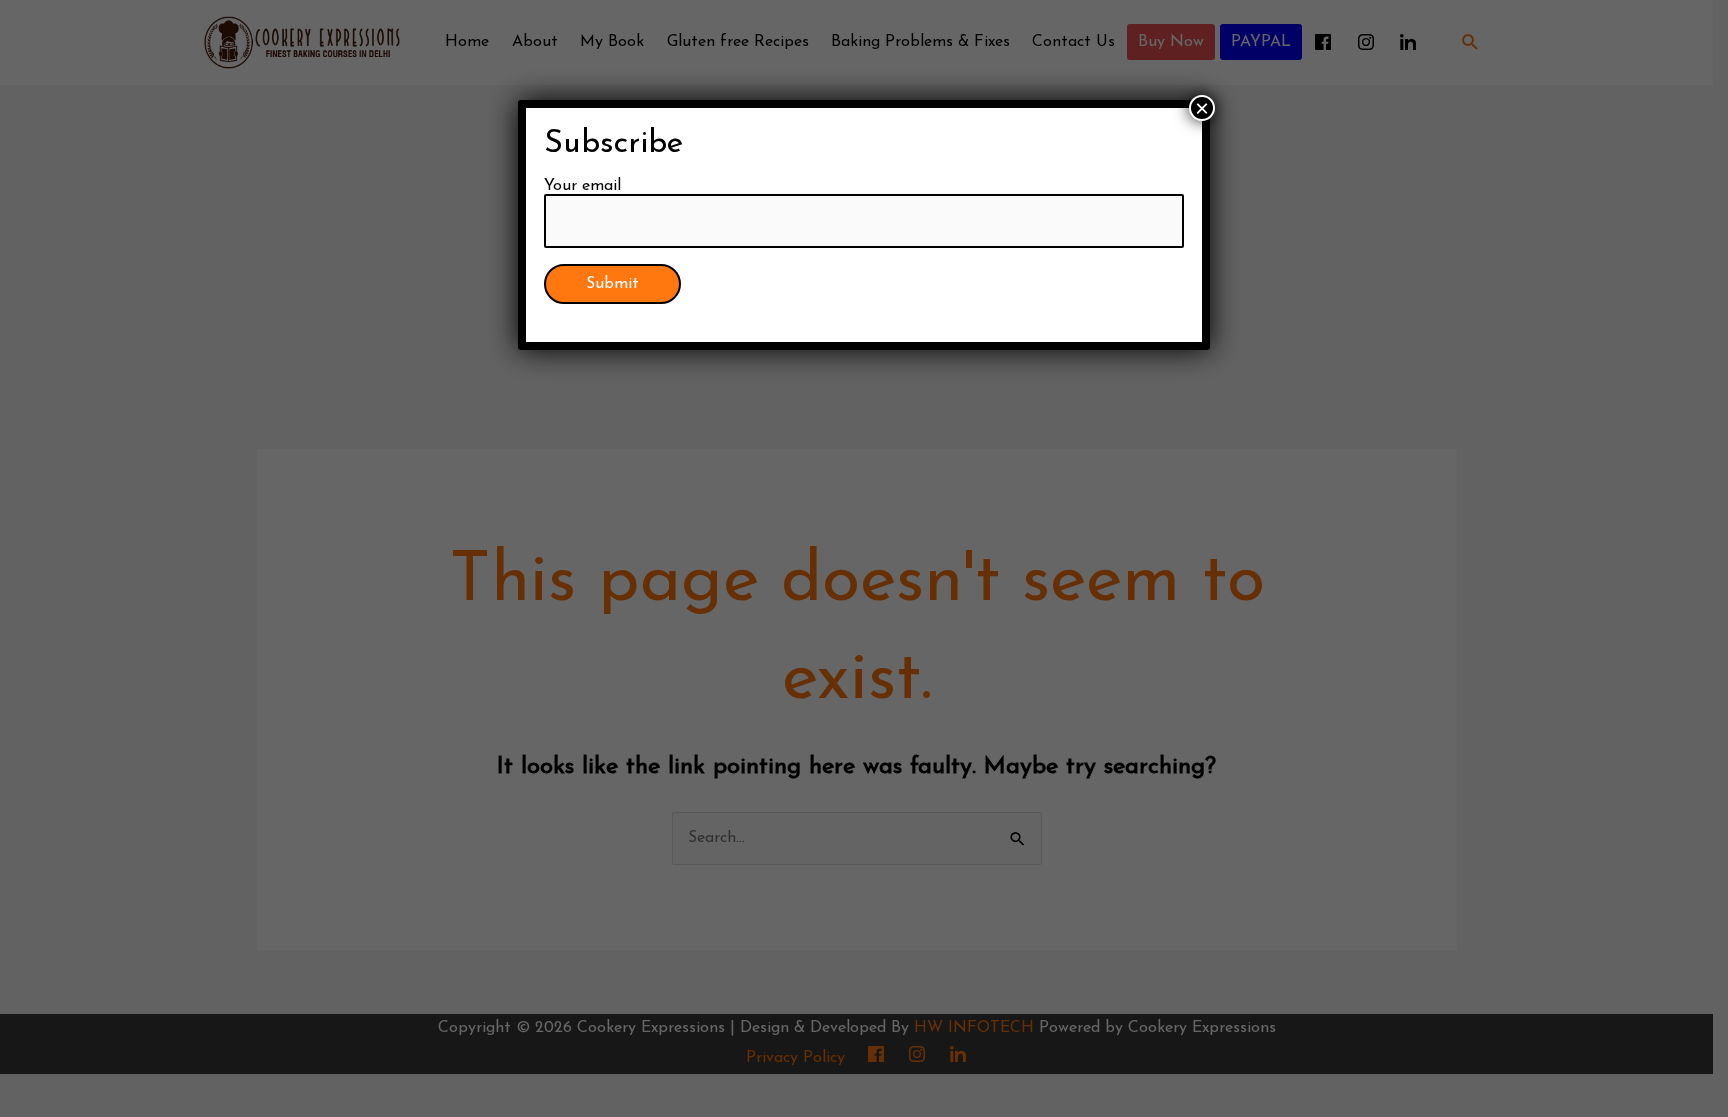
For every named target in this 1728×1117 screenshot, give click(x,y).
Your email (582, 186)
